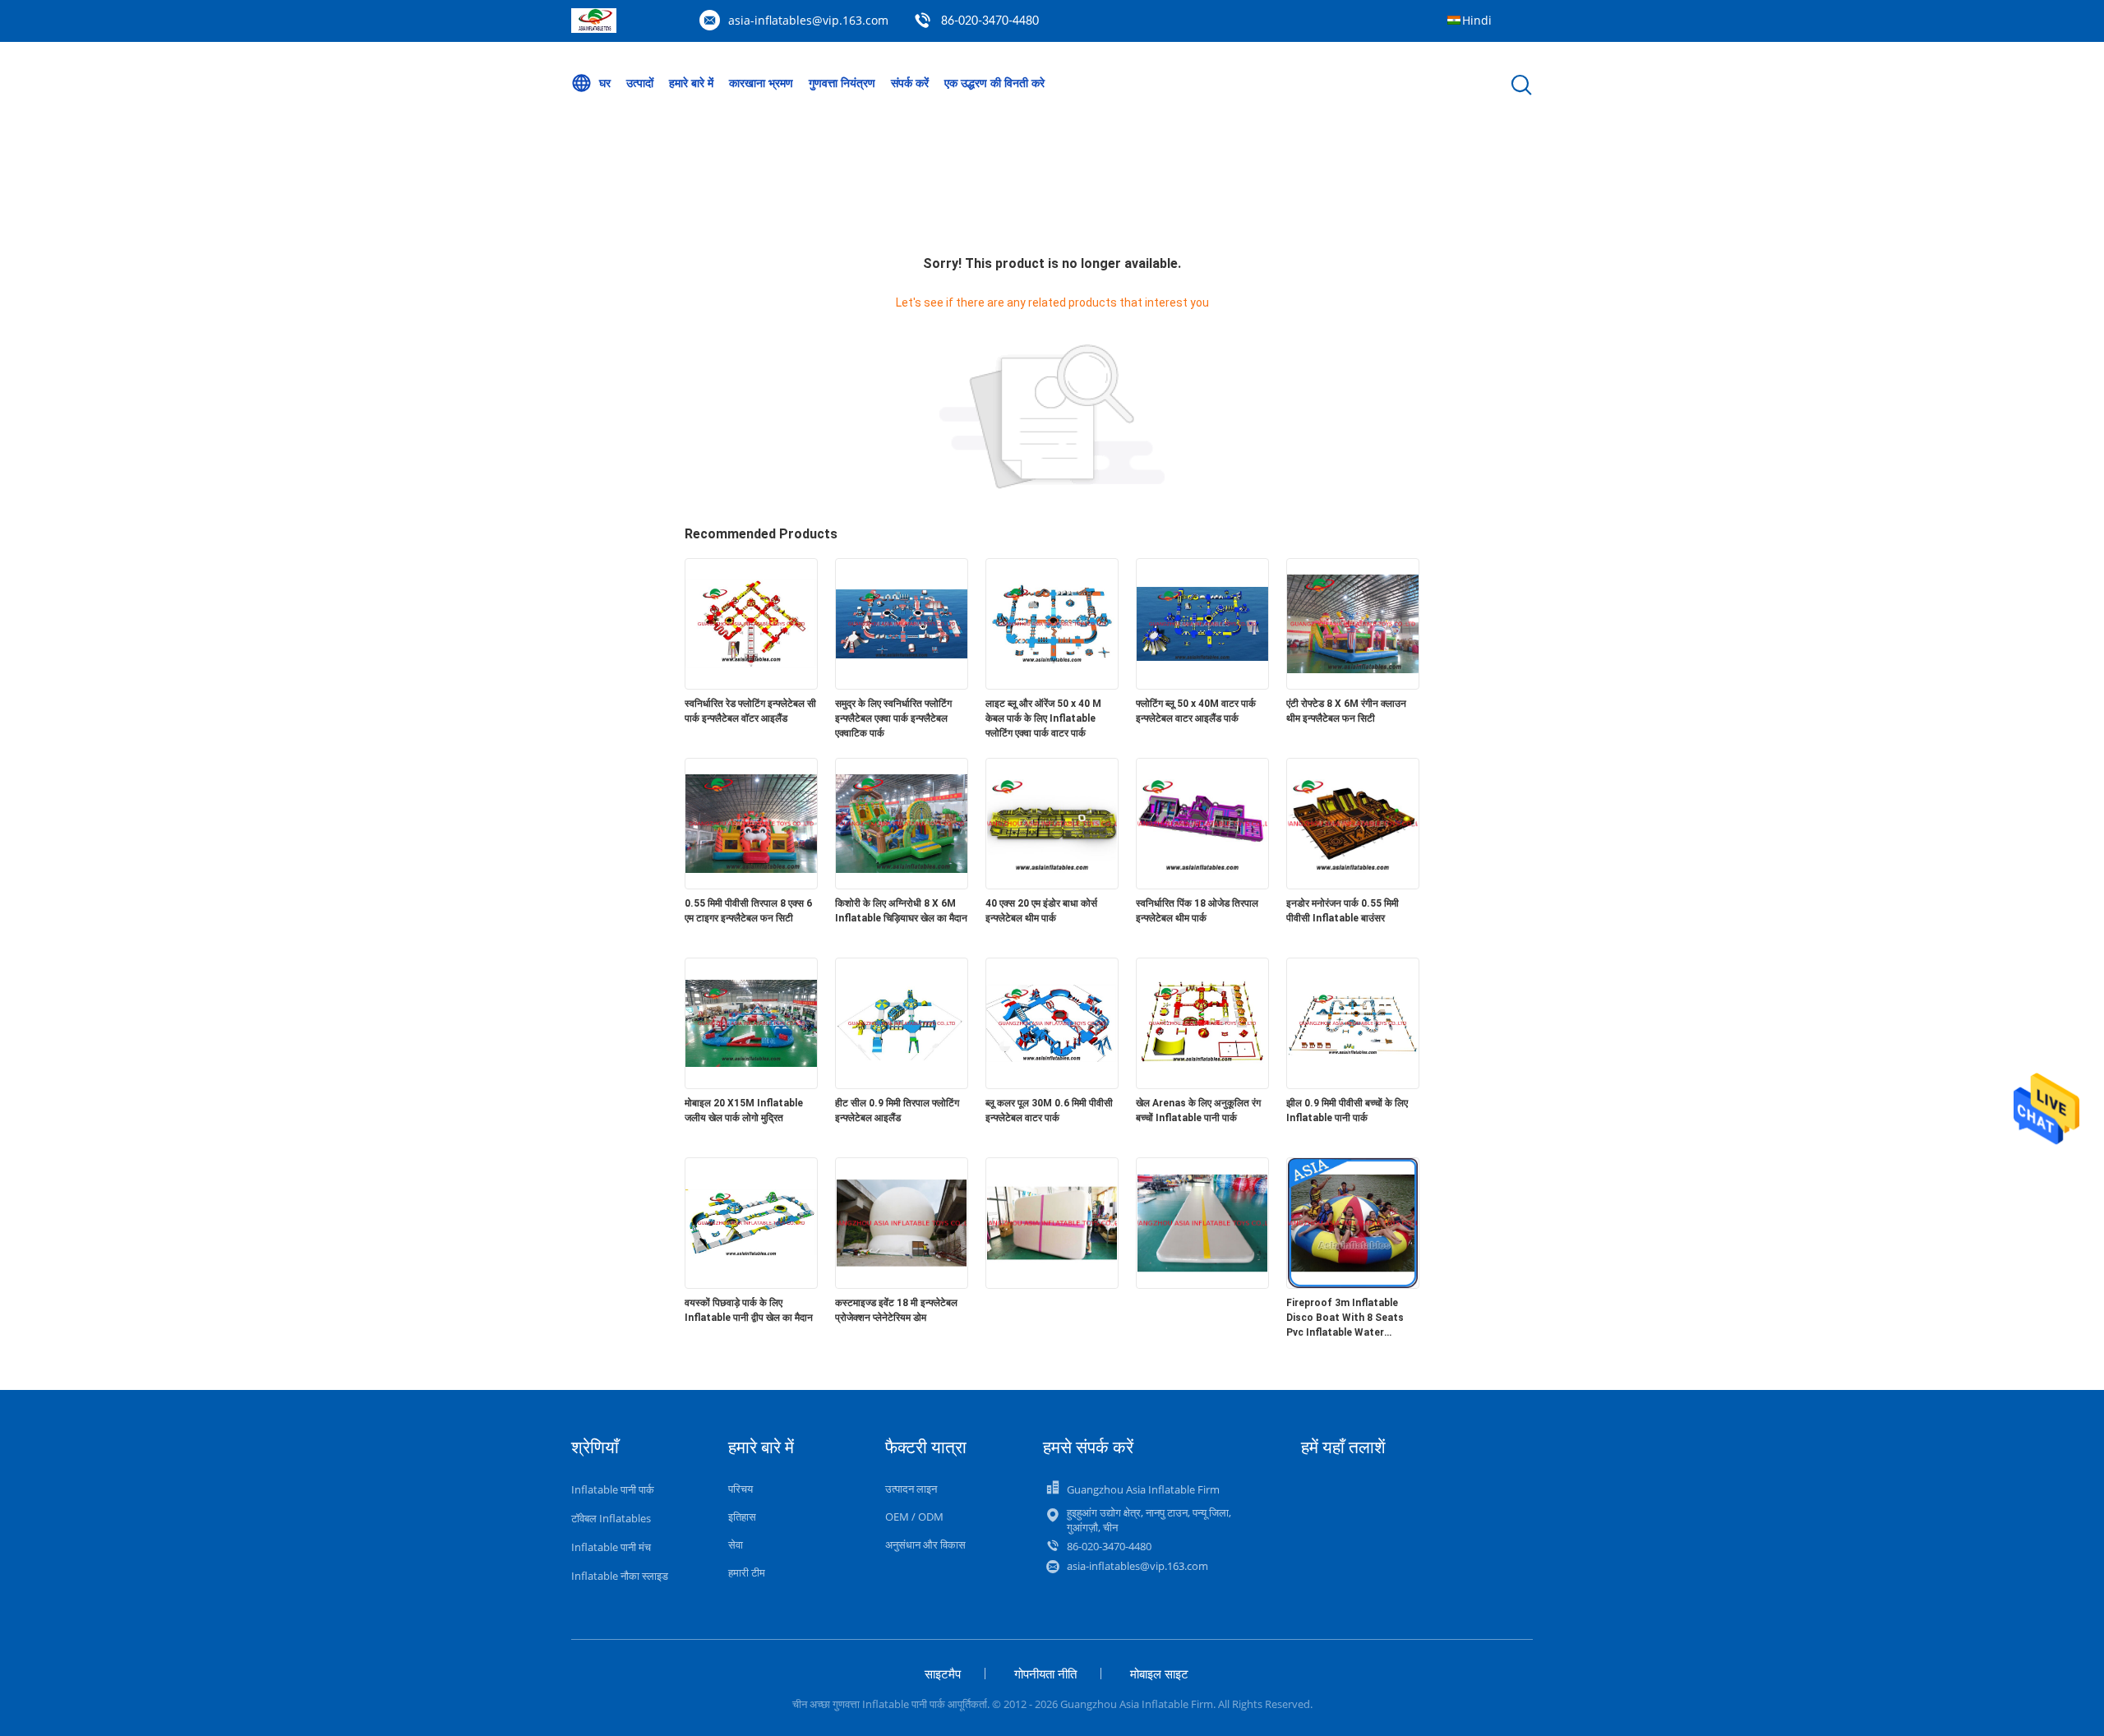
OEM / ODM (914, 1517)
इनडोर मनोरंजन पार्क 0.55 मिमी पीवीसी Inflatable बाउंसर (1343, 911)
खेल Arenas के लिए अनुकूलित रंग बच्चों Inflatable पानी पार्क (1198, 1110)
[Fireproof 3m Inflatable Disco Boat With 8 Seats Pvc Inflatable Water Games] (1353, 1284)
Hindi (1477, 20)
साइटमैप (943, 1674)
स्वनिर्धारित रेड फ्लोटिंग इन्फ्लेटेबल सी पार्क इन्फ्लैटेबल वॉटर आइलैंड (750, 711)
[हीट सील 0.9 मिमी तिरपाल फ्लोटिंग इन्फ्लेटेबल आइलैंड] (902, 1084)
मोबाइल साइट (1159, 1674)
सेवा (736, 1544)
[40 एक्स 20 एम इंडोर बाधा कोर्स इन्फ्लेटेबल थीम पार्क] (1052, 884)
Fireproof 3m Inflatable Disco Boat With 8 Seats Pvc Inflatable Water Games (1345, 1318)
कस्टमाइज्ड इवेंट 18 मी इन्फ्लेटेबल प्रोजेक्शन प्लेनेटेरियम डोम (896, 1310)
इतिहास (742, 1517)
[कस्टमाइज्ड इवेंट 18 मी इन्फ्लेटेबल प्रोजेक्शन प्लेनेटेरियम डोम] (902, 1284)
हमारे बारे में (691, 83)
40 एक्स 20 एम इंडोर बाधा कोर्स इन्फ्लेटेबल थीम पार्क (1041, 911)
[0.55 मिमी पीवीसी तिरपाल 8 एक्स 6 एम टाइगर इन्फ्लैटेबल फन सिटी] (751, 884)
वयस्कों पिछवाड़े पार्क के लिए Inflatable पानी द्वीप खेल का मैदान (749, 1310)
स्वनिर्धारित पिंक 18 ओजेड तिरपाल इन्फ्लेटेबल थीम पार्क (1197, 911)
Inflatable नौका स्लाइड (620, 1576)
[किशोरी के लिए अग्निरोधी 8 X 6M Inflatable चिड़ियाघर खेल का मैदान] (902, 884)
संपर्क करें (910, 83)
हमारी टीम (747, 1572)
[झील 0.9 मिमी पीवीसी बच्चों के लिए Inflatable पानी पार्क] (1353, 1084)
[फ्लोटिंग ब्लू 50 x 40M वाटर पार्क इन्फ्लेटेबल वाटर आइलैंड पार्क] (1202, 685)
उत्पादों (640, 83)
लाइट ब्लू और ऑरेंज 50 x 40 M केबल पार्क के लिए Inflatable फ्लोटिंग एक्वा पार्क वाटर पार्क (1043, 718)
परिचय (741, 1489)
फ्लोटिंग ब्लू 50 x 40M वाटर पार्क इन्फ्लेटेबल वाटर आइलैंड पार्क (1196, 711)
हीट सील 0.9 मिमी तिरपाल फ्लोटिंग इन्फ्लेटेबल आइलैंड (897, 1110)
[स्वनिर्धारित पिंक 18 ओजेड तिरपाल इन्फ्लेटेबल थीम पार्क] (1202, 884)
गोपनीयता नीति (1045, 1674)
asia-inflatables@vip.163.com (808, 20)
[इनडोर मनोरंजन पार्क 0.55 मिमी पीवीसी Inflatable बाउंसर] (1353, 884)
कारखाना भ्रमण (761, 83)
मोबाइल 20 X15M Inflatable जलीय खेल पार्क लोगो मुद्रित (744, 1110)
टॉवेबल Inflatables (611, 1518)
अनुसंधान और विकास (925, 1544)
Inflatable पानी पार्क (613, 1489)
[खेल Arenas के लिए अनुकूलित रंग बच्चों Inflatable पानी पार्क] (1202, 1084)
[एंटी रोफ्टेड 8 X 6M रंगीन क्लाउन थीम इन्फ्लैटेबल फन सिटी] (1353, 685)
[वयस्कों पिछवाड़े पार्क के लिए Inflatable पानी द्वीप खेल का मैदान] (751, 1284)
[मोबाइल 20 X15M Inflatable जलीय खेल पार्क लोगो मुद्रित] (751, 1084)
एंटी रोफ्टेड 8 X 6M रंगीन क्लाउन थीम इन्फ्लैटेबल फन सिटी (1346, 711)
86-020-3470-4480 (990, 21)
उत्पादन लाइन (911, 1489)
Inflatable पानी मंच (611, 1547)
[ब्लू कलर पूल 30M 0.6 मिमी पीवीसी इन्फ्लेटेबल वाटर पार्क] (1052, 1084)
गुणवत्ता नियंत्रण (842, 83)
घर (605, 83)
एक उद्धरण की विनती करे (994, 83)
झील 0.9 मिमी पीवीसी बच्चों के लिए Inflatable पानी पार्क (1347, 1110)
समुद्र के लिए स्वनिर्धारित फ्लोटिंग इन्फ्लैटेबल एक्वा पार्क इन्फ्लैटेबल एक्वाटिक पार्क (893, 718)
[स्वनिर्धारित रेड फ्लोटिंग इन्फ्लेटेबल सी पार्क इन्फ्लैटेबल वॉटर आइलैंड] (751, 685)
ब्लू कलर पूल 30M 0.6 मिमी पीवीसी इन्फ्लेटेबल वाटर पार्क (1049, 1110)
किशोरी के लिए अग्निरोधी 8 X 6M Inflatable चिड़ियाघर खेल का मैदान (901, 911)
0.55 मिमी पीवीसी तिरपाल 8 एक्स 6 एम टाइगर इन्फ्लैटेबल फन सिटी (748, 911)
